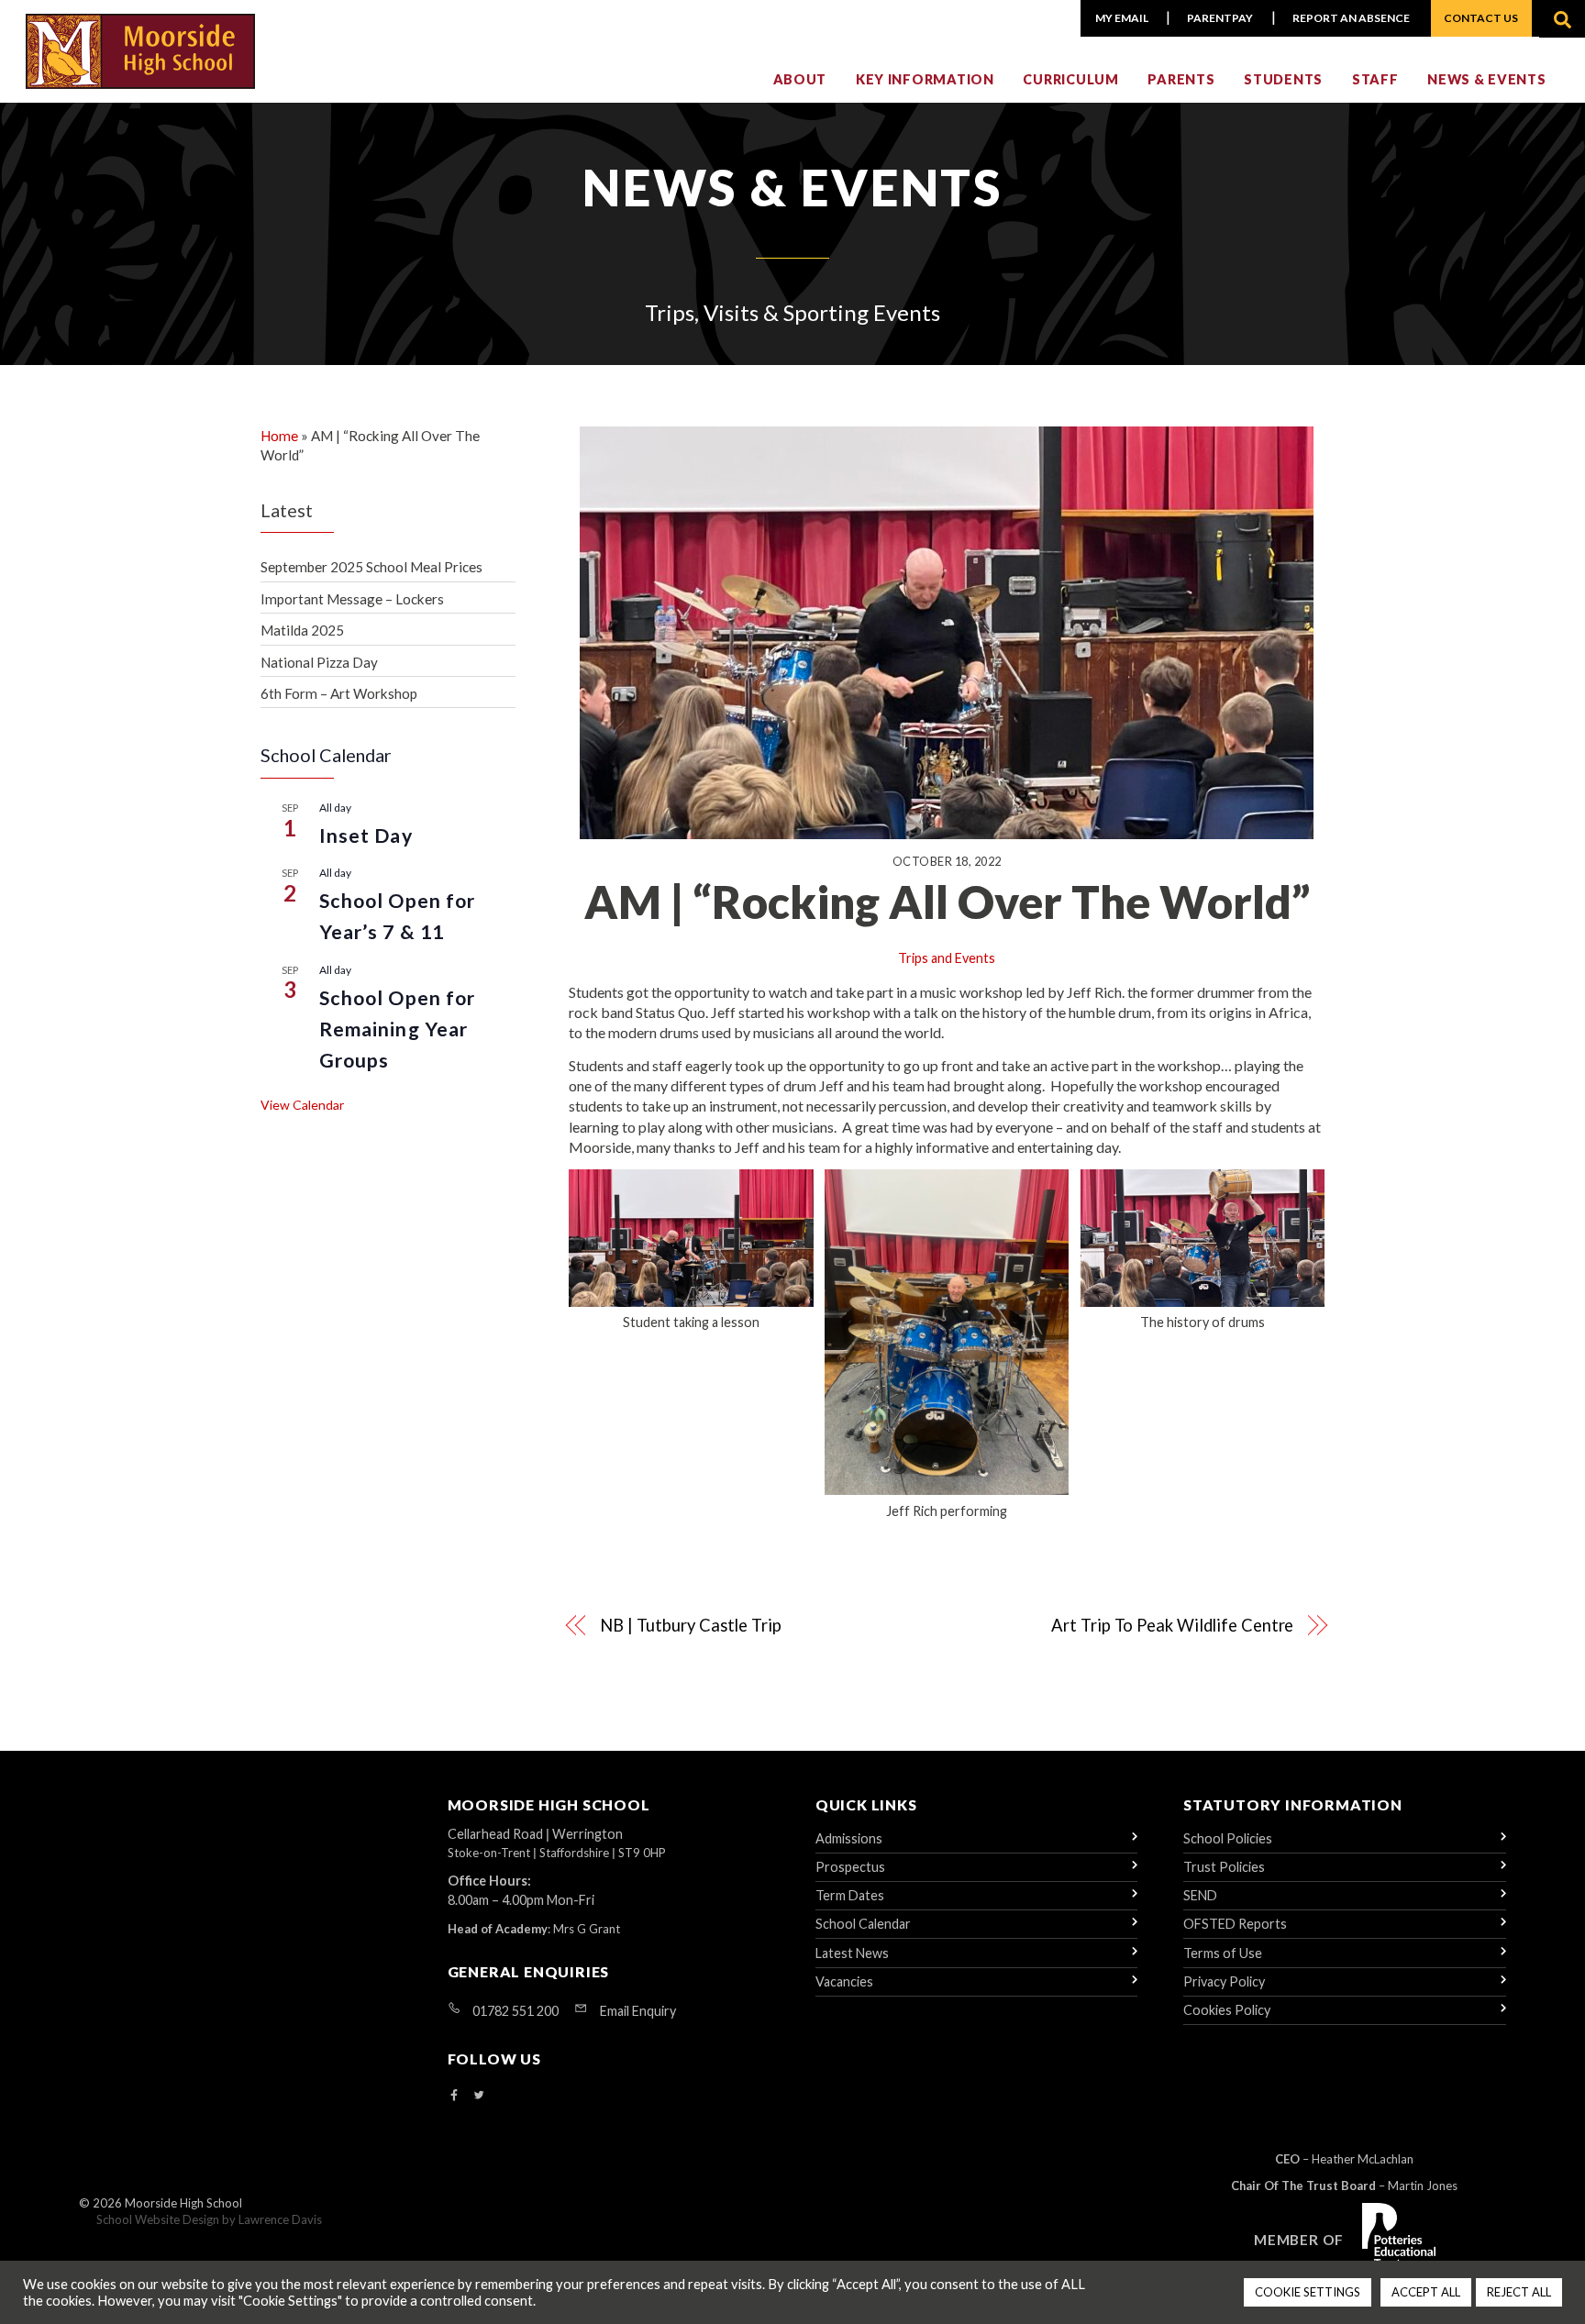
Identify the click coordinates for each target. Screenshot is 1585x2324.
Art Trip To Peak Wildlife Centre (1172, 1625)
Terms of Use (1223, 1953)
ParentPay (1220, 18)
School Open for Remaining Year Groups (397, 1029)
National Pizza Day (319, 662)
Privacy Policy (1224, 1981)
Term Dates (850, 1895)
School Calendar (863, 1924)
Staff (1375, 79)
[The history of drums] (1203, 1296)
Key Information (925, 79)
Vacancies (844, 1981)
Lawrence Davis (280, 2219)
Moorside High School (183, 2203)
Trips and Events (947, 958)
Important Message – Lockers (352, 599)
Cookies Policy (1227, 2010)
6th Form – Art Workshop (339, 693)
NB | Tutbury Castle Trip (691, 1625)
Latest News (852, 1953)
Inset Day (366, 836)
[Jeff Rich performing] (947, 1484)
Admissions (849, 1838)
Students (1283, 79)
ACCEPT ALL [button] (1426, 2292)
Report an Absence (1351, 18)
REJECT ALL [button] (1519, 2292)
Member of (1299, 2240)
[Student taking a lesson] (691, 1296)
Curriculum (1070, 79)
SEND (1200, 1895)
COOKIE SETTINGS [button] (1308, 2292)
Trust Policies (1224, 1867)
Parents (1181, 79)
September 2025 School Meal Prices (371, 567)
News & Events (1486, 79)
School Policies (1228, 1838)
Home (279, 436)
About (800, 79)
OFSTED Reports (1235, 1924)
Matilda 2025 (302, 630)
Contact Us (1481, 18)
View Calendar (302, 1105)
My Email (1122, 18)
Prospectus (850, 1867)
